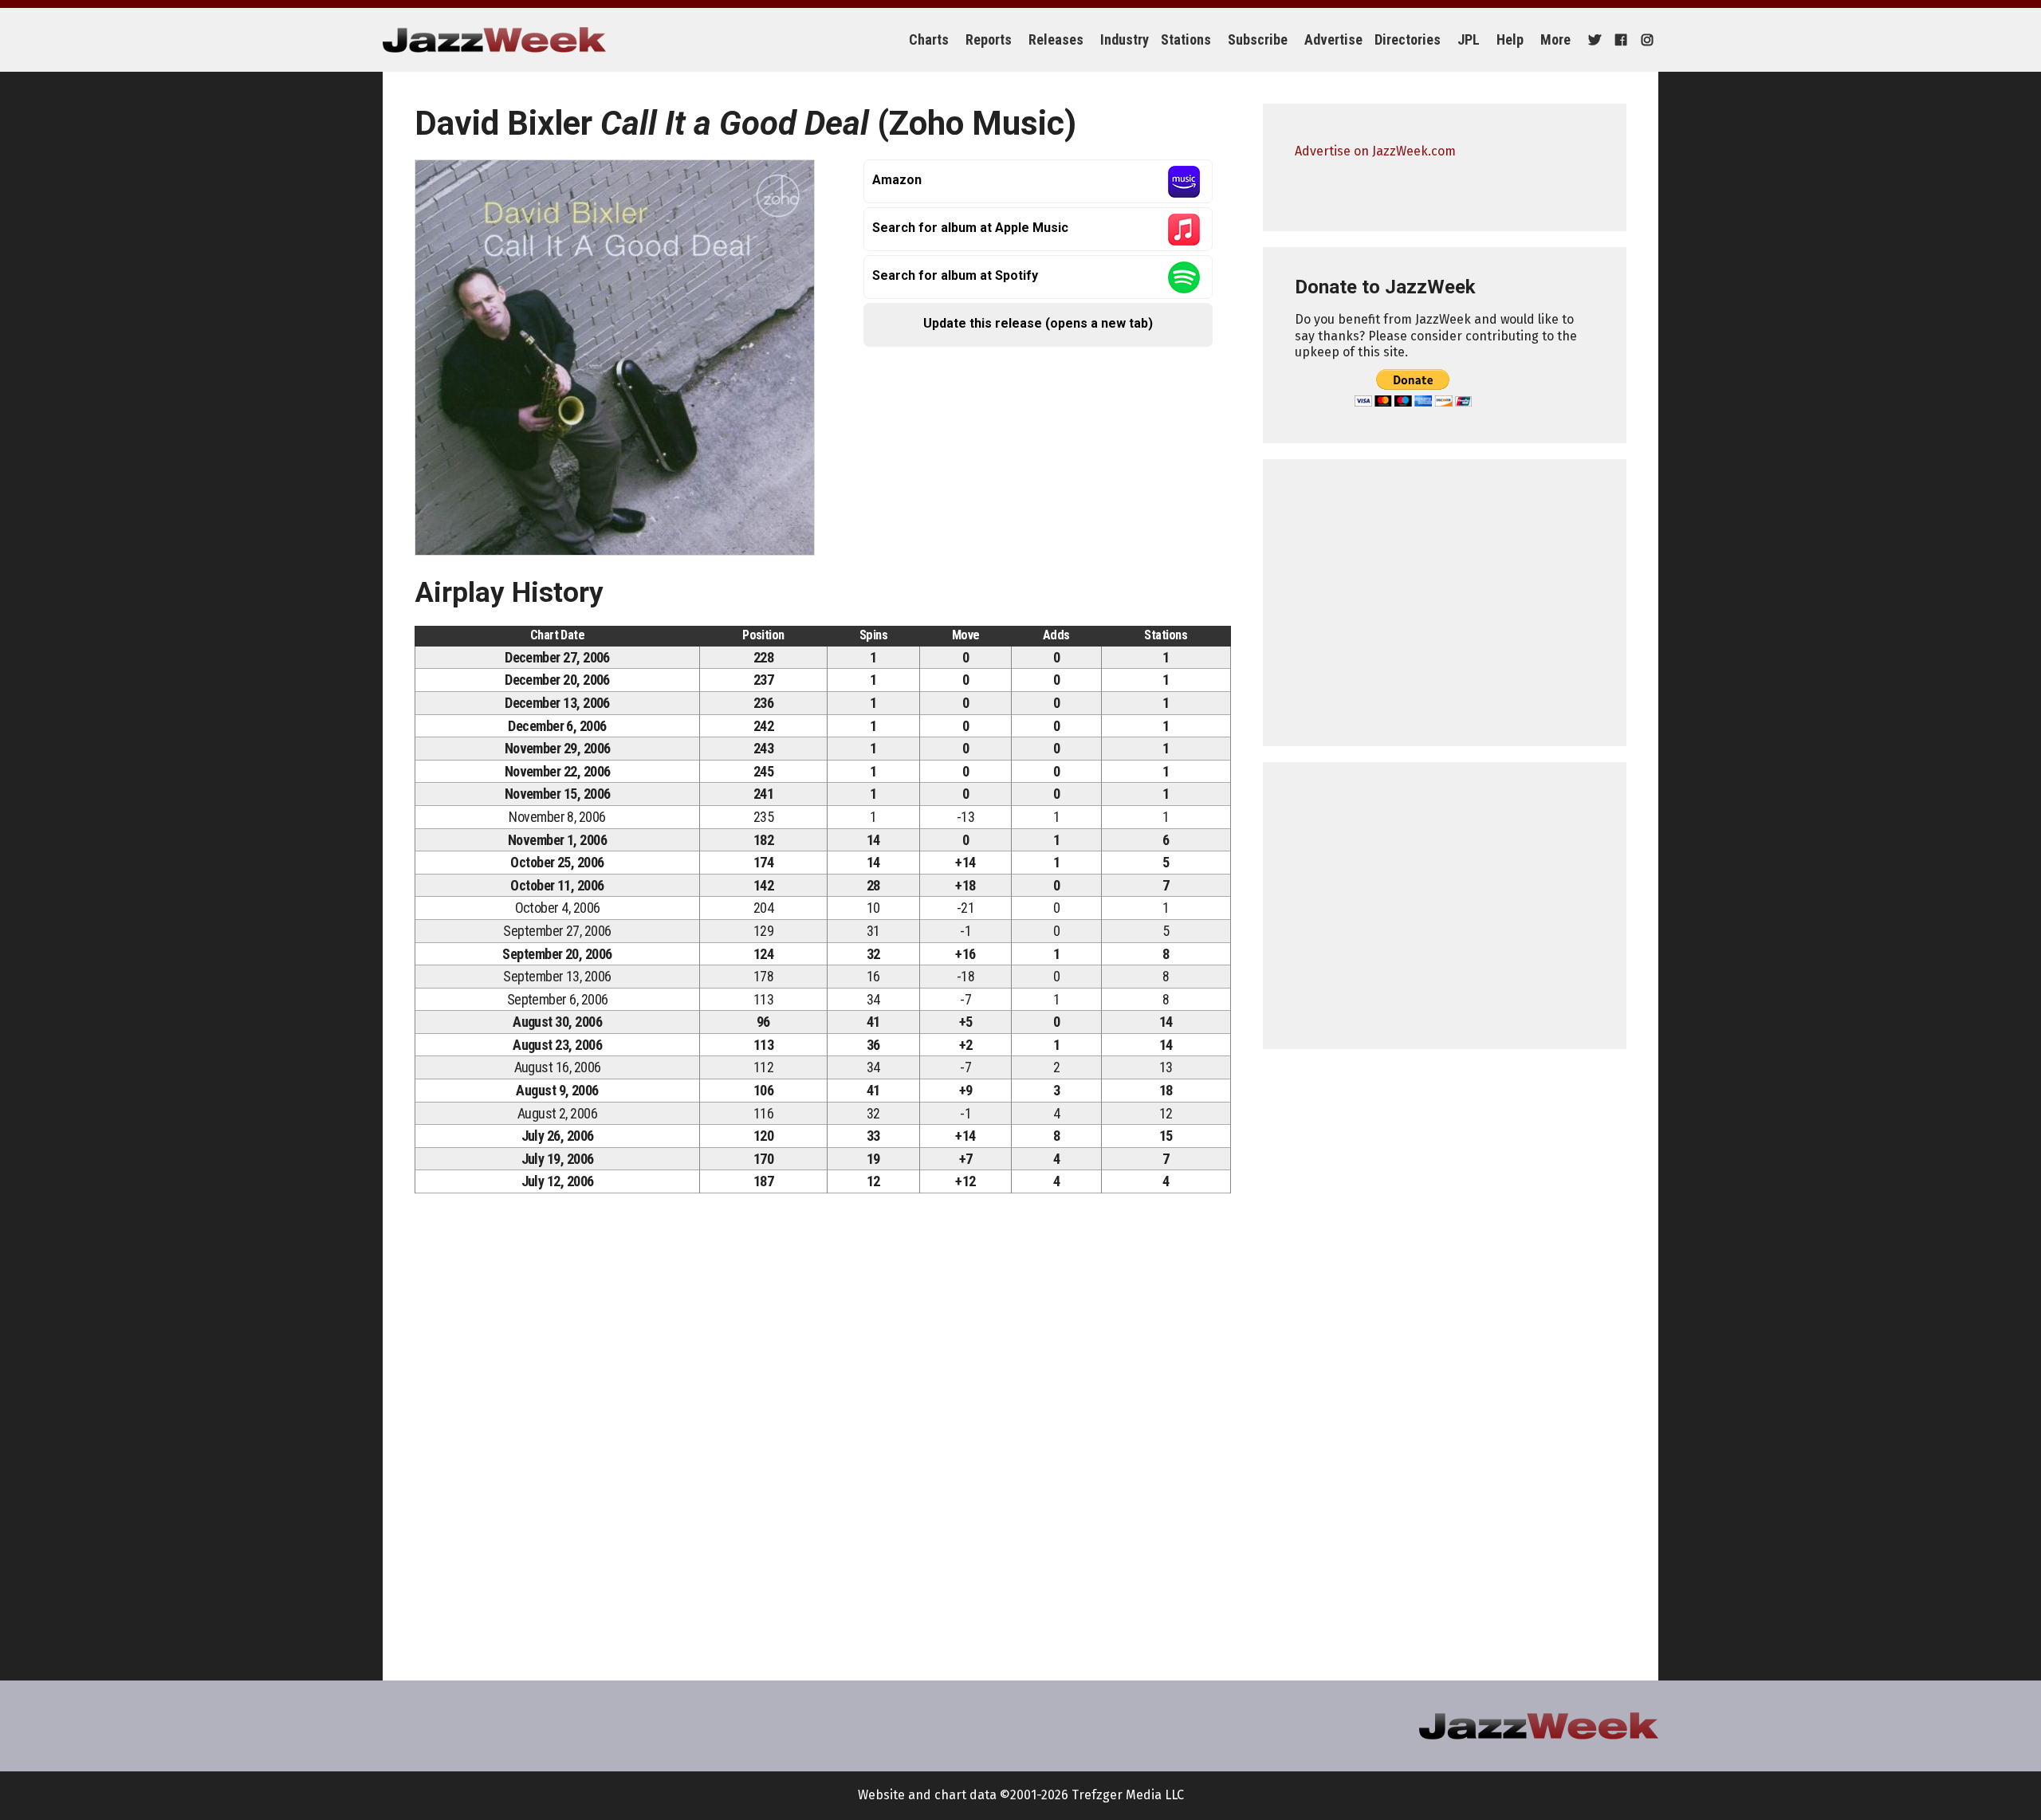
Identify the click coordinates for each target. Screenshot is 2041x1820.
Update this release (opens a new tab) (1038, 323)
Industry (1125, 39)
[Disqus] (823, 1429)
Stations (1186, 39)
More (1555, 39)
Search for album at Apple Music (970, 228)
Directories (1408, 39)
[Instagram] (1645, 40)
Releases (1056, 39)
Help (1510, 39)
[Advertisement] (1445, 603)
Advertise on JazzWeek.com (1375, 151)
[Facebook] (1619, 40)
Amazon (897, 180)
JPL (1469, 39)
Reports (989, 39)
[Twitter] (1593, 40)
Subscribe (1258, 39)
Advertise (1333, 39)
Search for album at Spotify (955, 275)
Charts (929, 39)
